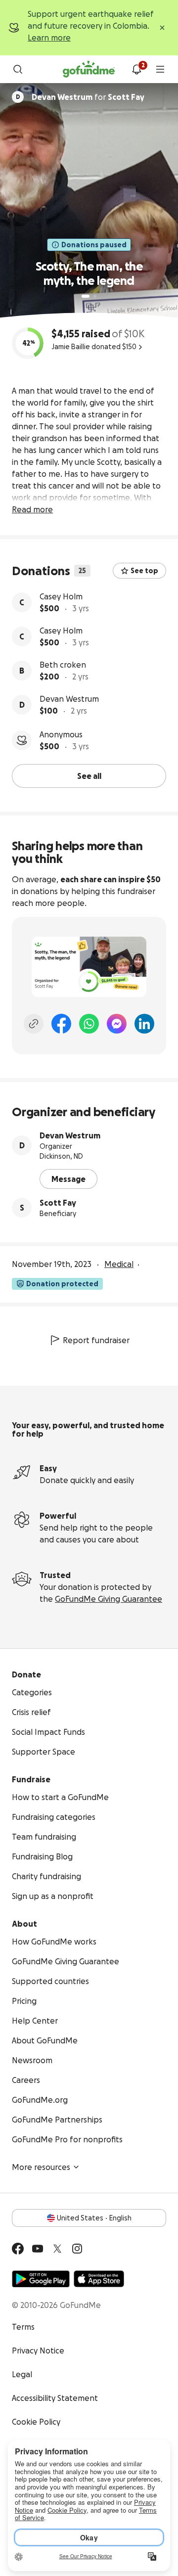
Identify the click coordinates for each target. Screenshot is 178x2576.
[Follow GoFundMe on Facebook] (18, 2249)
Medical (119, 1264)
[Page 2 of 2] (95, 296)
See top (144, 571)
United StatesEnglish (94, 2218)
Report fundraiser (96, 1340)
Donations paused (94, 245)
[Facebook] (61, 1024)
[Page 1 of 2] (86, 296)
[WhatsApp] (89, 1024)
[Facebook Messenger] (117, 1024)
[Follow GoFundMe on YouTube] (38, 2249)
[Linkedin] (144, 1024)
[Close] (162, 28)
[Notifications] (136, 69)
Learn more (49, 38)
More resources (41, 2167)
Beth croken (63, 665)
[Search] (18, 69)
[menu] (160, 69)
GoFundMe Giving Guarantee (109, 1599)
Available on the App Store (99, 2279)
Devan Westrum (69, 699)
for (88, 97)
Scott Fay (58, 1203)
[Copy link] (34, 1024)
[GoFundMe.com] (89, 69)
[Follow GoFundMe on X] (57, 2249)
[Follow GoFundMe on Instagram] (77, 2249)
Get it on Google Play (41, 2279)
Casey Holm (61, 596)
